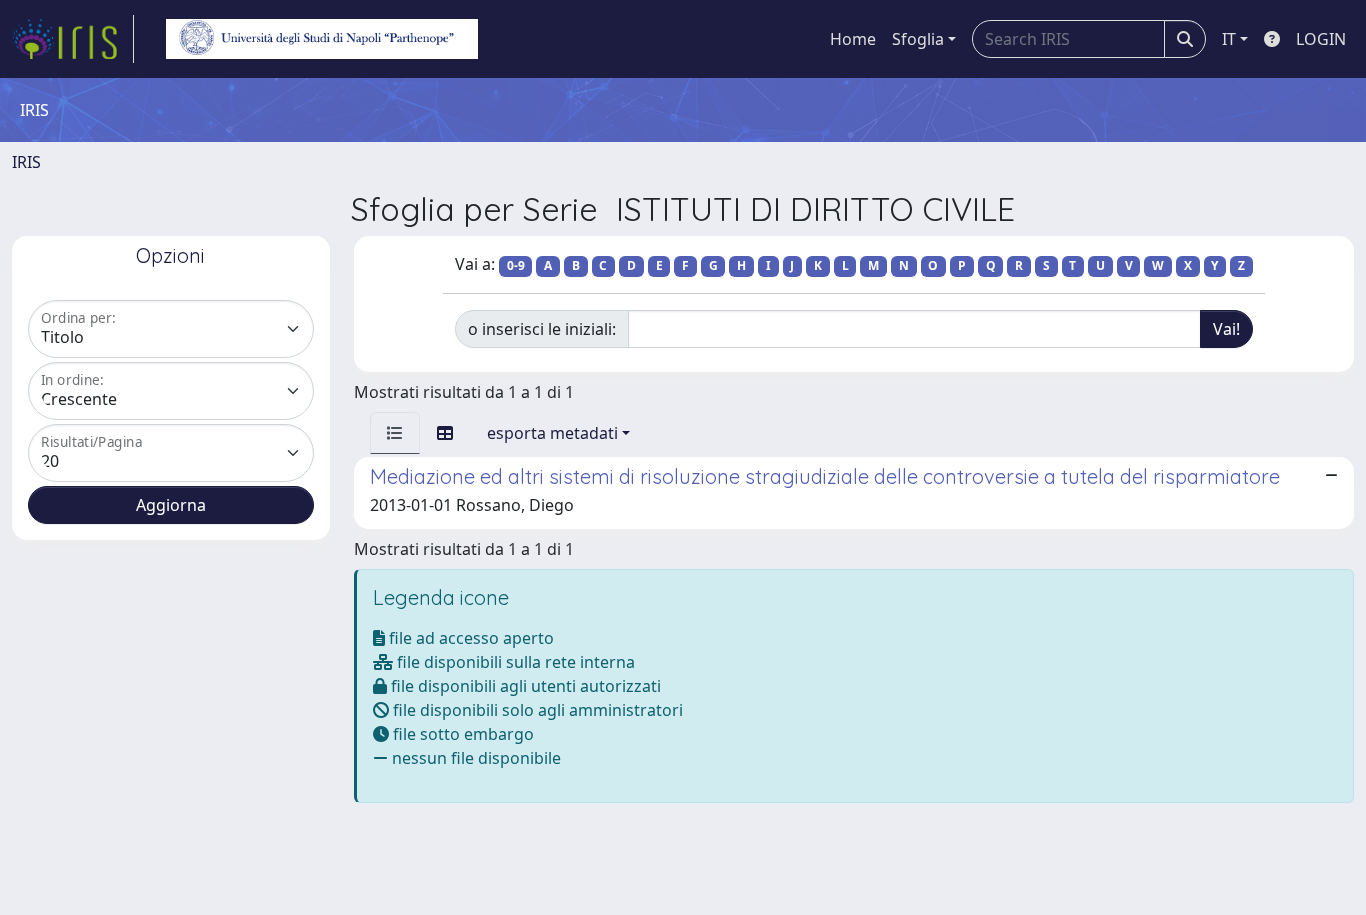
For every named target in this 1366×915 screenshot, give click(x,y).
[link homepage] (73, 39)
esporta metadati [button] (552, 433)
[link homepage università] (322, 39)
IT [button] (1229, 39)
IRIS (26, 162)
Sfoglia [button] (918, 39)
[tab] (395, 433)
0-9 (516, 265)
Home (853, 39)
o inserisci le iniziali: (542, 329)
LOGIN (1321, 39)
